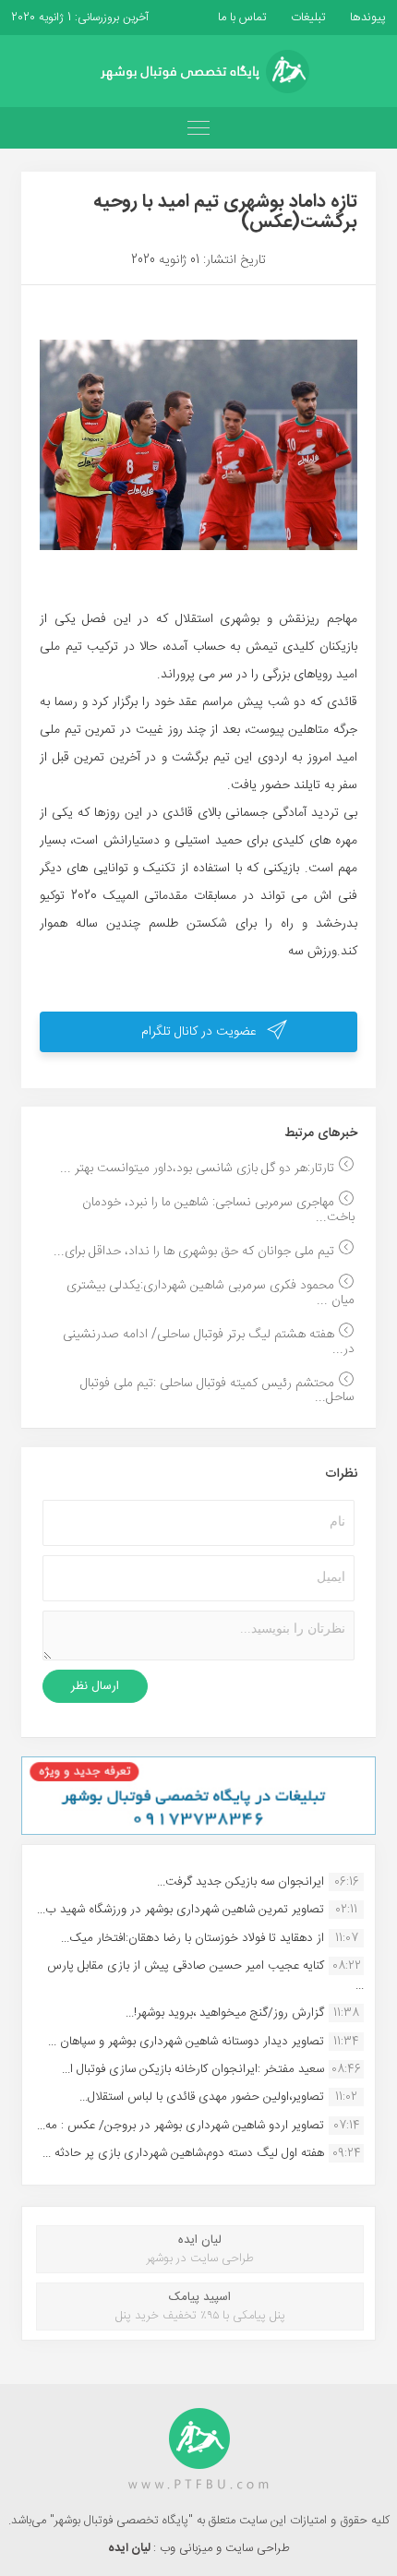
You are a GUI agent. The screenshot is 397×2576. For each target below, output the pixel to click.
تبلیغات (307, 18)
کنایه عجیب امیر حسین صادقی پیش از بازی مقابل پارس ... (205, 1975)
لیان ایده (131, 2548)
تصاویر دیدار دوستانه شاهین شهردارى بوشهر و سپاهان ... (186, 2042)
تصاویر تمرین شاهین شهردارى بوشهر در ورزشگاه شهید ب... (180, 1910)
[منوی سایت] (198, 128)
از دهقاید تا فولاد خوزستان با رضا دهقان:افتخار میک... (192, 1938)
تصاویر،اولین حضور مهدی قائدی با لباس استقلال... (202, 2097)
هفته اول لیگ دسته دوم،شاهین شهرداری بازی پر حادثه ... (183, 2153)
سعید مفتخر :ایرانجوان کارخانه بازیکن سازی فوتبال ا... (193, 2069)
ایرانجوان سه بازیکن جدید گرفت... (241, 1882)
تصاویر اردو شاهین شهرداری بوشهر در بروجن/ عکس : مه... (180, 2126)
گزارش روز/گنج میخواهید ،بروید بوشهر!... (225, 2013)
